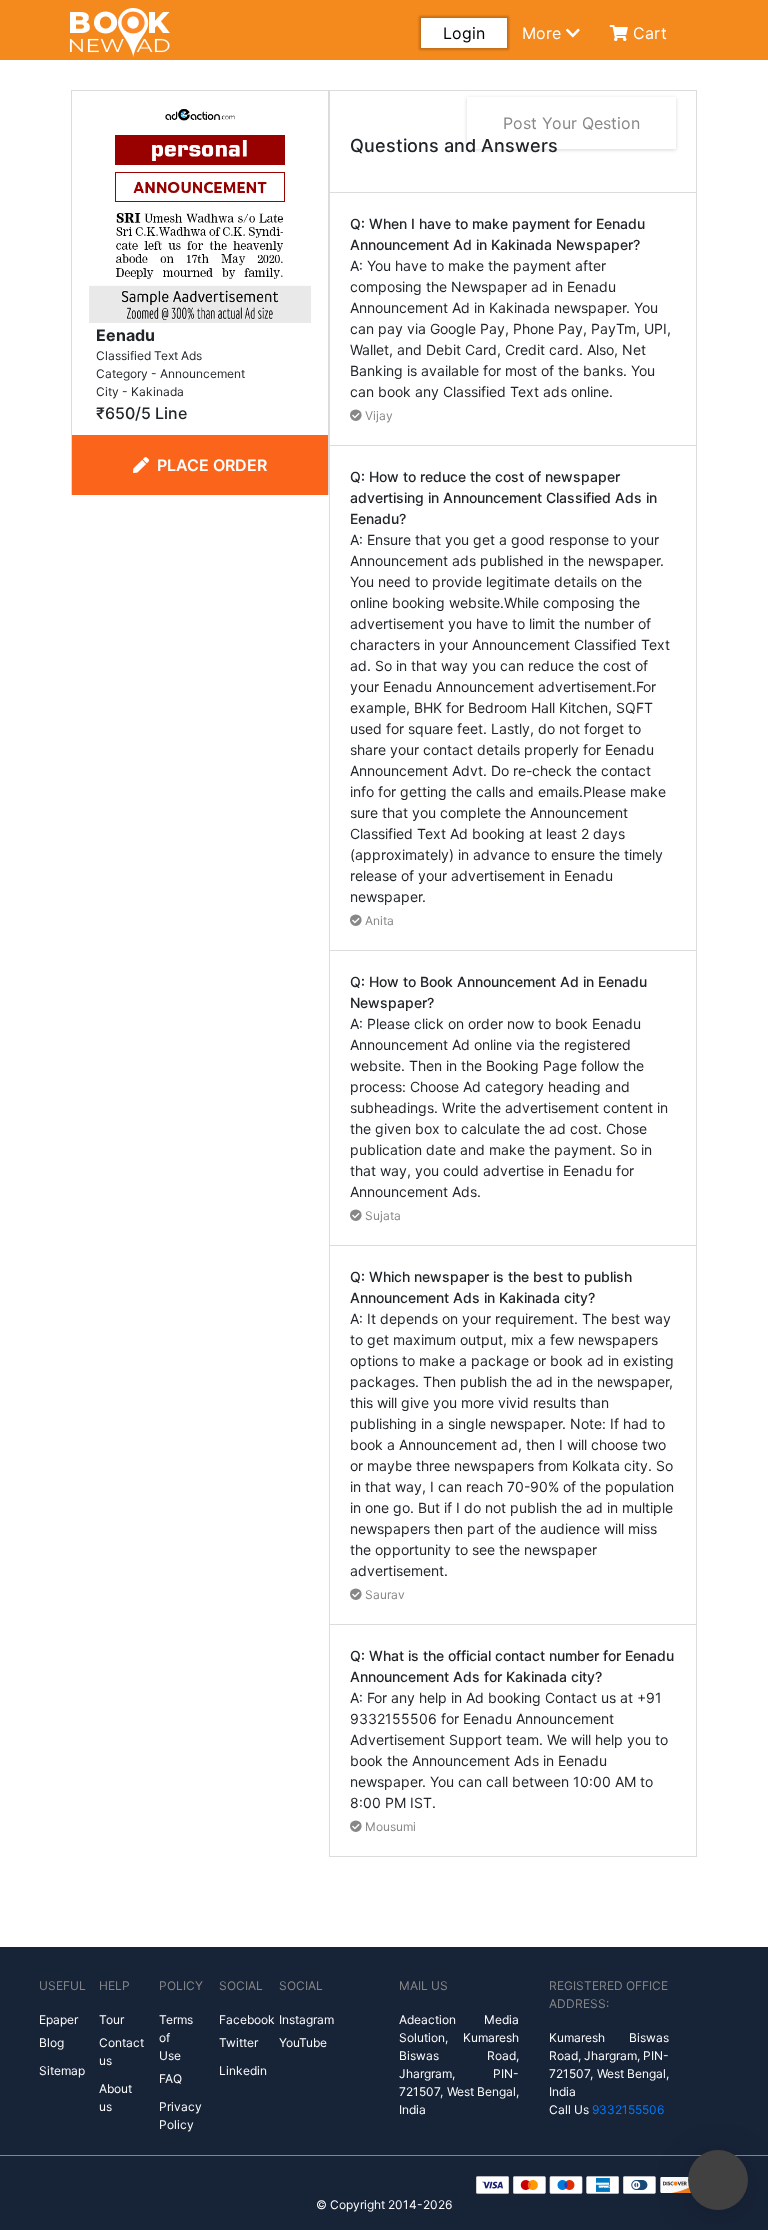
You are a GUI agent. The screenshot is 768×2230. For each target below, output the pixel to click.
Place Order (212, 465)
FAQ (170, 2078)
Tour (111, 2019)
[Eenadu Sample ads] (200, 210)
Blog (51, 2042)
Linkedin (243, 2070)
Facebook (247, 2019)
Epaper (58, 2019)
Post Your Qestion (571, 123)
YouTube (303, 2042)
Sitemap (62, 2070)
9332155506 (628, 2109)
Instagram (306, 2019)
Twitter (238, 2042)
